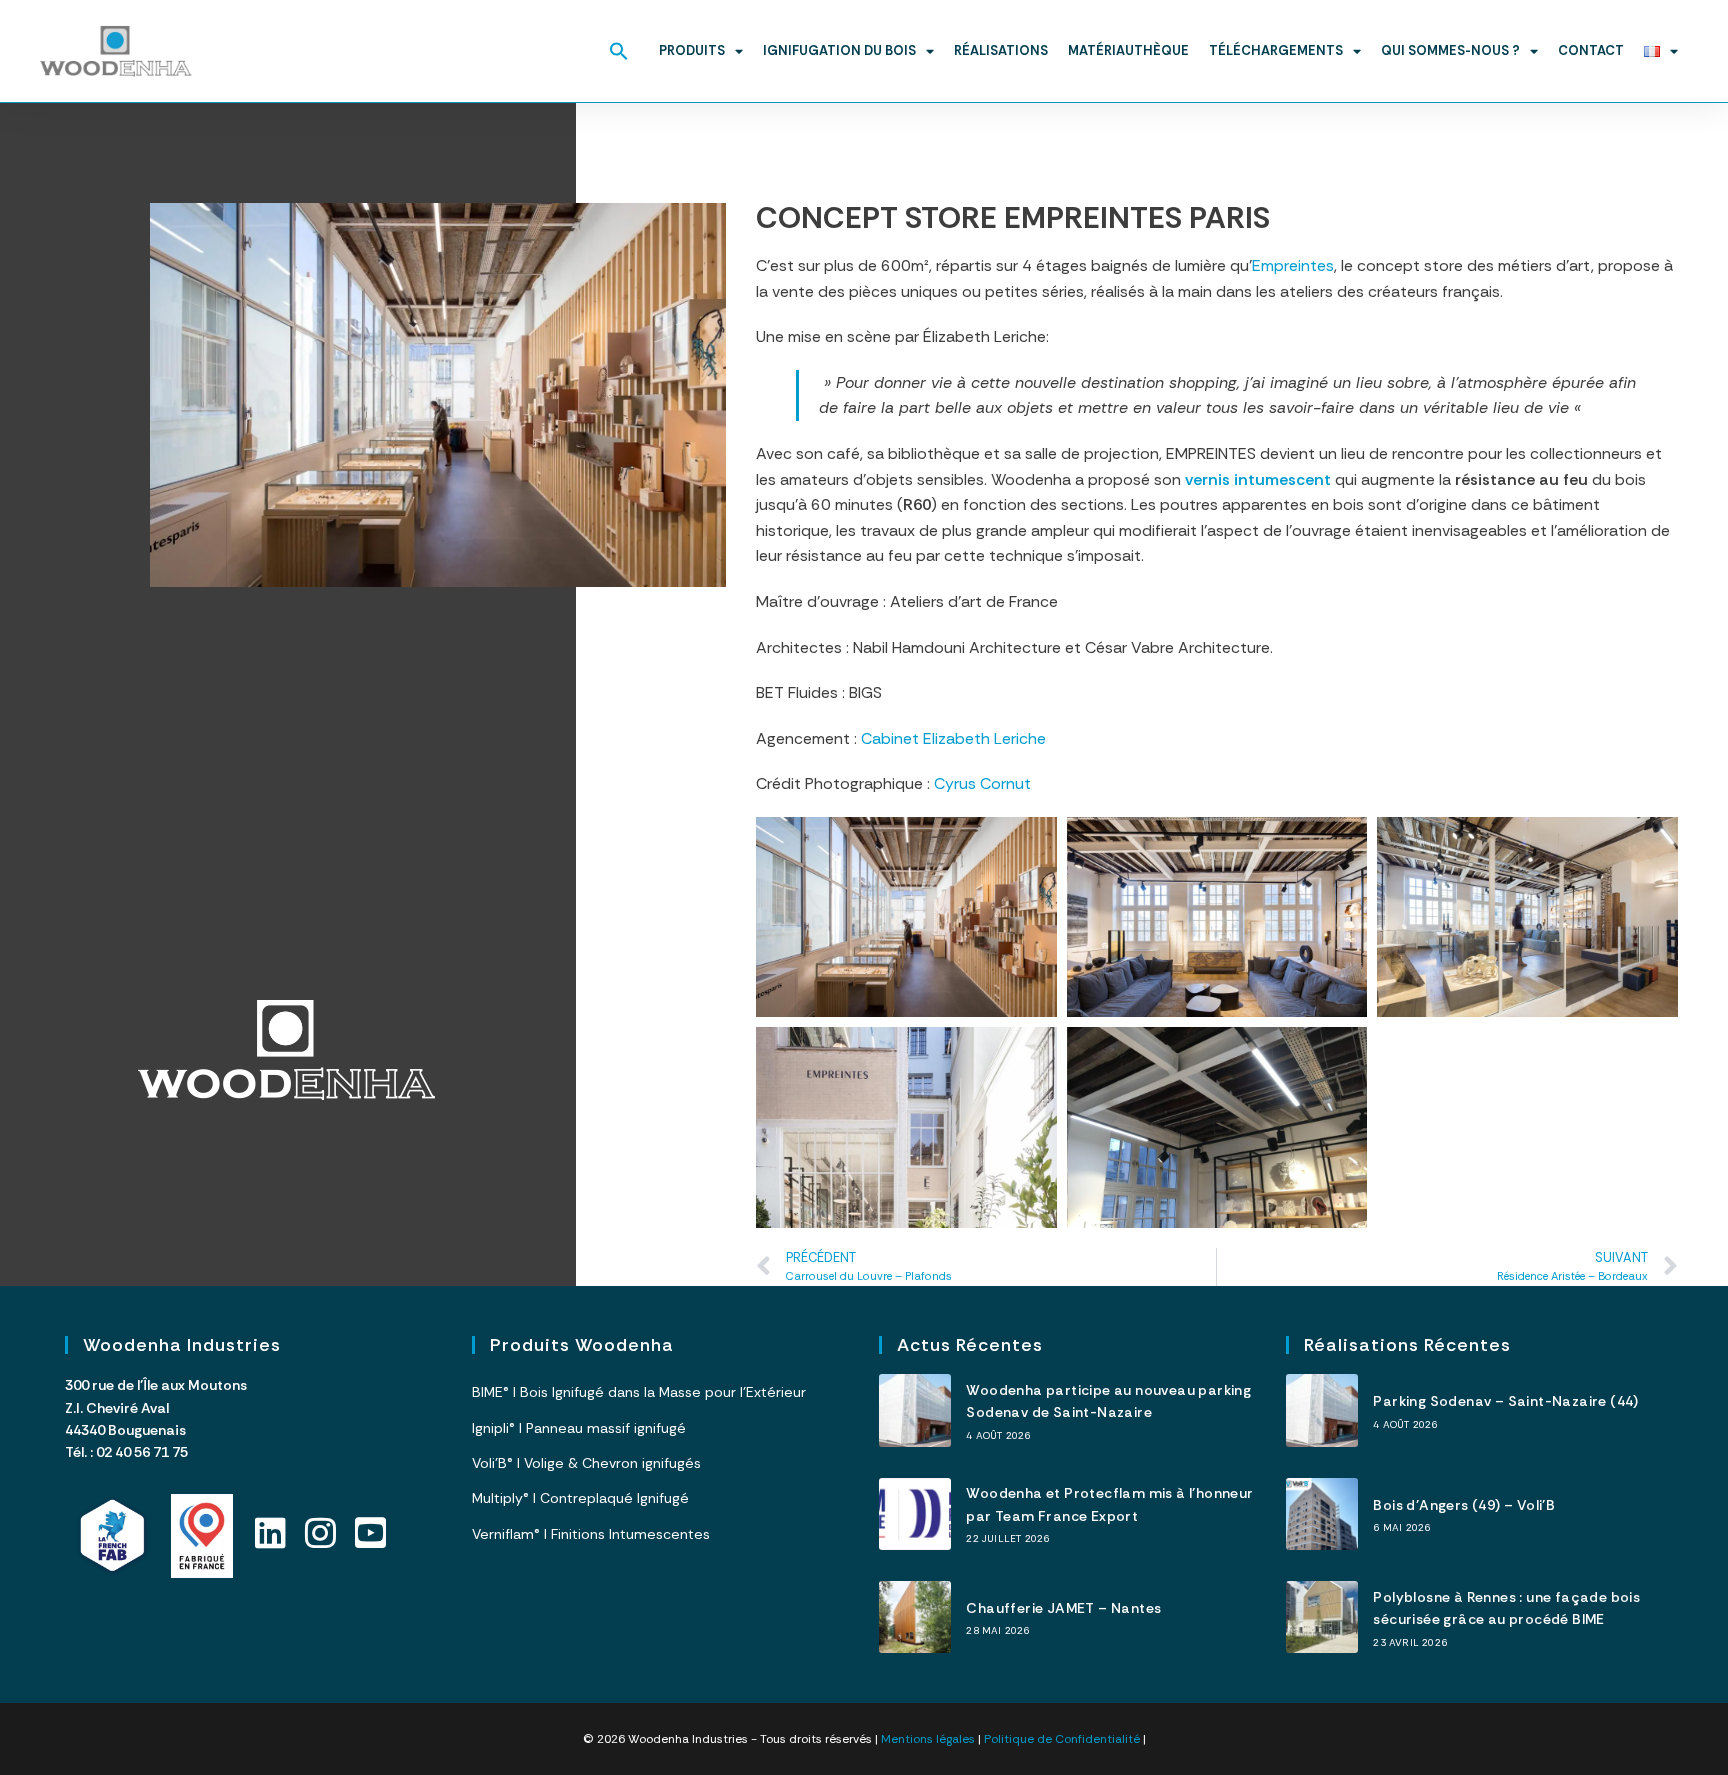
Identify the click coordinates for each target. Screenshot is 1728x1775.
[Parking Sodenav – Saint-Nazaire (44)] (1322, 1410)
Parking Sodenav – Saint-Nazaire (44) (1505, 1401)
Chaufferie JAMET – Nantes (1063, 1608)
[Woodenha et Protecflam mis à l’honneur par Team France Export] (915, 1514)
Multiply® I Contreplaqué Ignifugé (580, 1498)
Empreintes (1293, 265)
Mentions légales (928, 1739)
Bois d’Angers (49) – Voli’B (1464, 1505)
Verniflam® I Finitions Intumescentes (591, 1534)
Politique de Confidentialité (1062, 1739)
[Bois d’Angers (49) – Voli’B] (1322, 1514)
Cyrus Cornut (982, 783)
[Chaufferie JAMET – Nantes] (915, 1617)
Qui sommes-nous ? (1450, 50)
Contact (1591, 50)
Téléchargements (1276, 50)
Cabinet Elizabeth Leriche (953, 738)
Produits (692, 50)
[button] (619, 51)
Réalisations (1001, 50)
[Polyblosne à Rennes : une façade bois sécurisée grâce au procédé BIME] (1322, 1617)
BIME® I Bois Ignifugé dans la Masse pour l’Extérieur (639, 1392)
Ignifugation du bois (839, 50)
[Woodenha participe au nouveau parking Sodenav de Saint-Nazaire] (915, 1410)
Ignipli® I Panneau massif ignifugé (579, 1428)
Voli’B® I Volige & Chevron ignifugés (586, 1463)
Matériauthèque (1128, 50)
